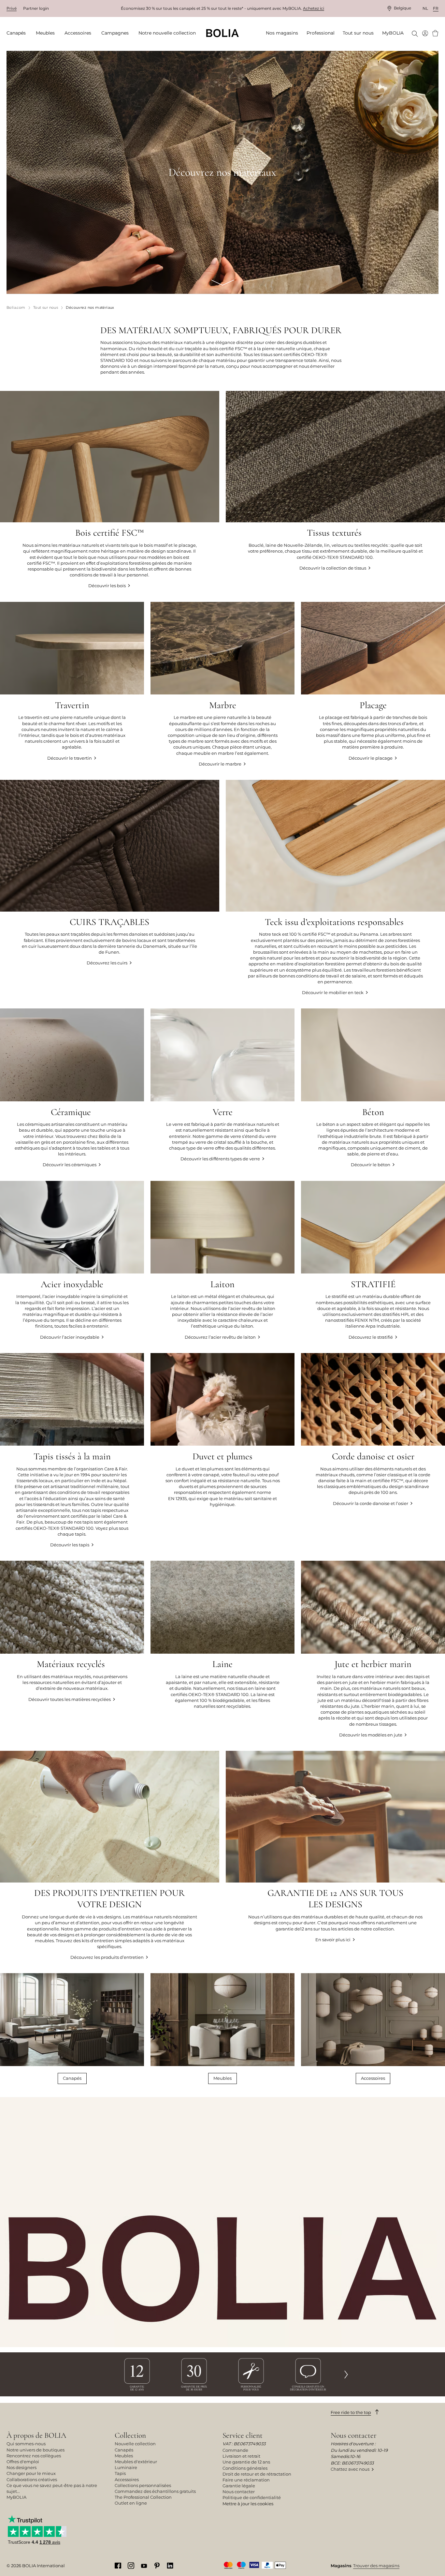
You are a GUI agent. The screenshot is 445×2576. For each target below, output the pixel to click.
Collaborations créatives (32, 2479)
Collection (130, 2435)
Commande (235, 2450)
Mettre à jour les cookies (248, 2504)
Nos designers (22, 2467)
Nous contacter (239, 2492)
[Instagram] (131, 2565)
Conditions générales (245, 2468)
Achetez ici (314, 8)
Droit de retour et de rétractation (257, 2474)
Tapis (120, 2473)
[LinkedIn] (170, 2565)
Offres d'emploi (23, 2462)
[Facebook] (118, 2565)
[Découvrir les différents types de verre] (223, 1088)
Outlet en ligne (131, 2503)
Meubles (223, 2078)
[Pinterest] (157, 2565)
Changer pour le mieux (31, 2473)
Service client (243, 2435)
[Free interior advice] (308, 2374)
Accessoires (373, 2078)
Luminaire (126, 2467)
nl (425, 8)
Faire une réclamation (246, 2480)
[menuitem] (18, 33)
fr (436, 8)
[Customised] (251, 2374)
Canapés (72, 2078)
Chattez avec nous (350, 2469)
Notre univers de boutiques (36, 2450)
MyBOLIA (16, 2497)
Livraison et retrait (241, 2456)
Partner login (36, 8)
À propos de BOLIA (36, 2435)
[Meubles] (223, 2028)
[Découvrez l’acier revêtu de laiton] (223, 1260)
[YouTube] (144, 2565)
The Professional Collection (143, 2497)
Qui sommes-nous (26, 2444)
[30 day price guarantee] (194, 2374)
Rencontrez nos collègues (34, 2456)
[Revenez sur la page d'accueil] (223, 33)
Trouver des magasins (376, 2566)
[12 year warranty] (137, 2374)
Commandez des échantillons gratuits (155, 2491)
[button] (346, 2374)
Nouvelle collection (135, 2444)
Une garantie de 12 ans (246, 2462)
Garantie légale (239, 2486)
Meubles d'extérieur (136, 2462)
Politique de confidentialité (252, 2497)
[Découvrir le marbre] (223, 684)
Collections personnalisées (143, 2485)
